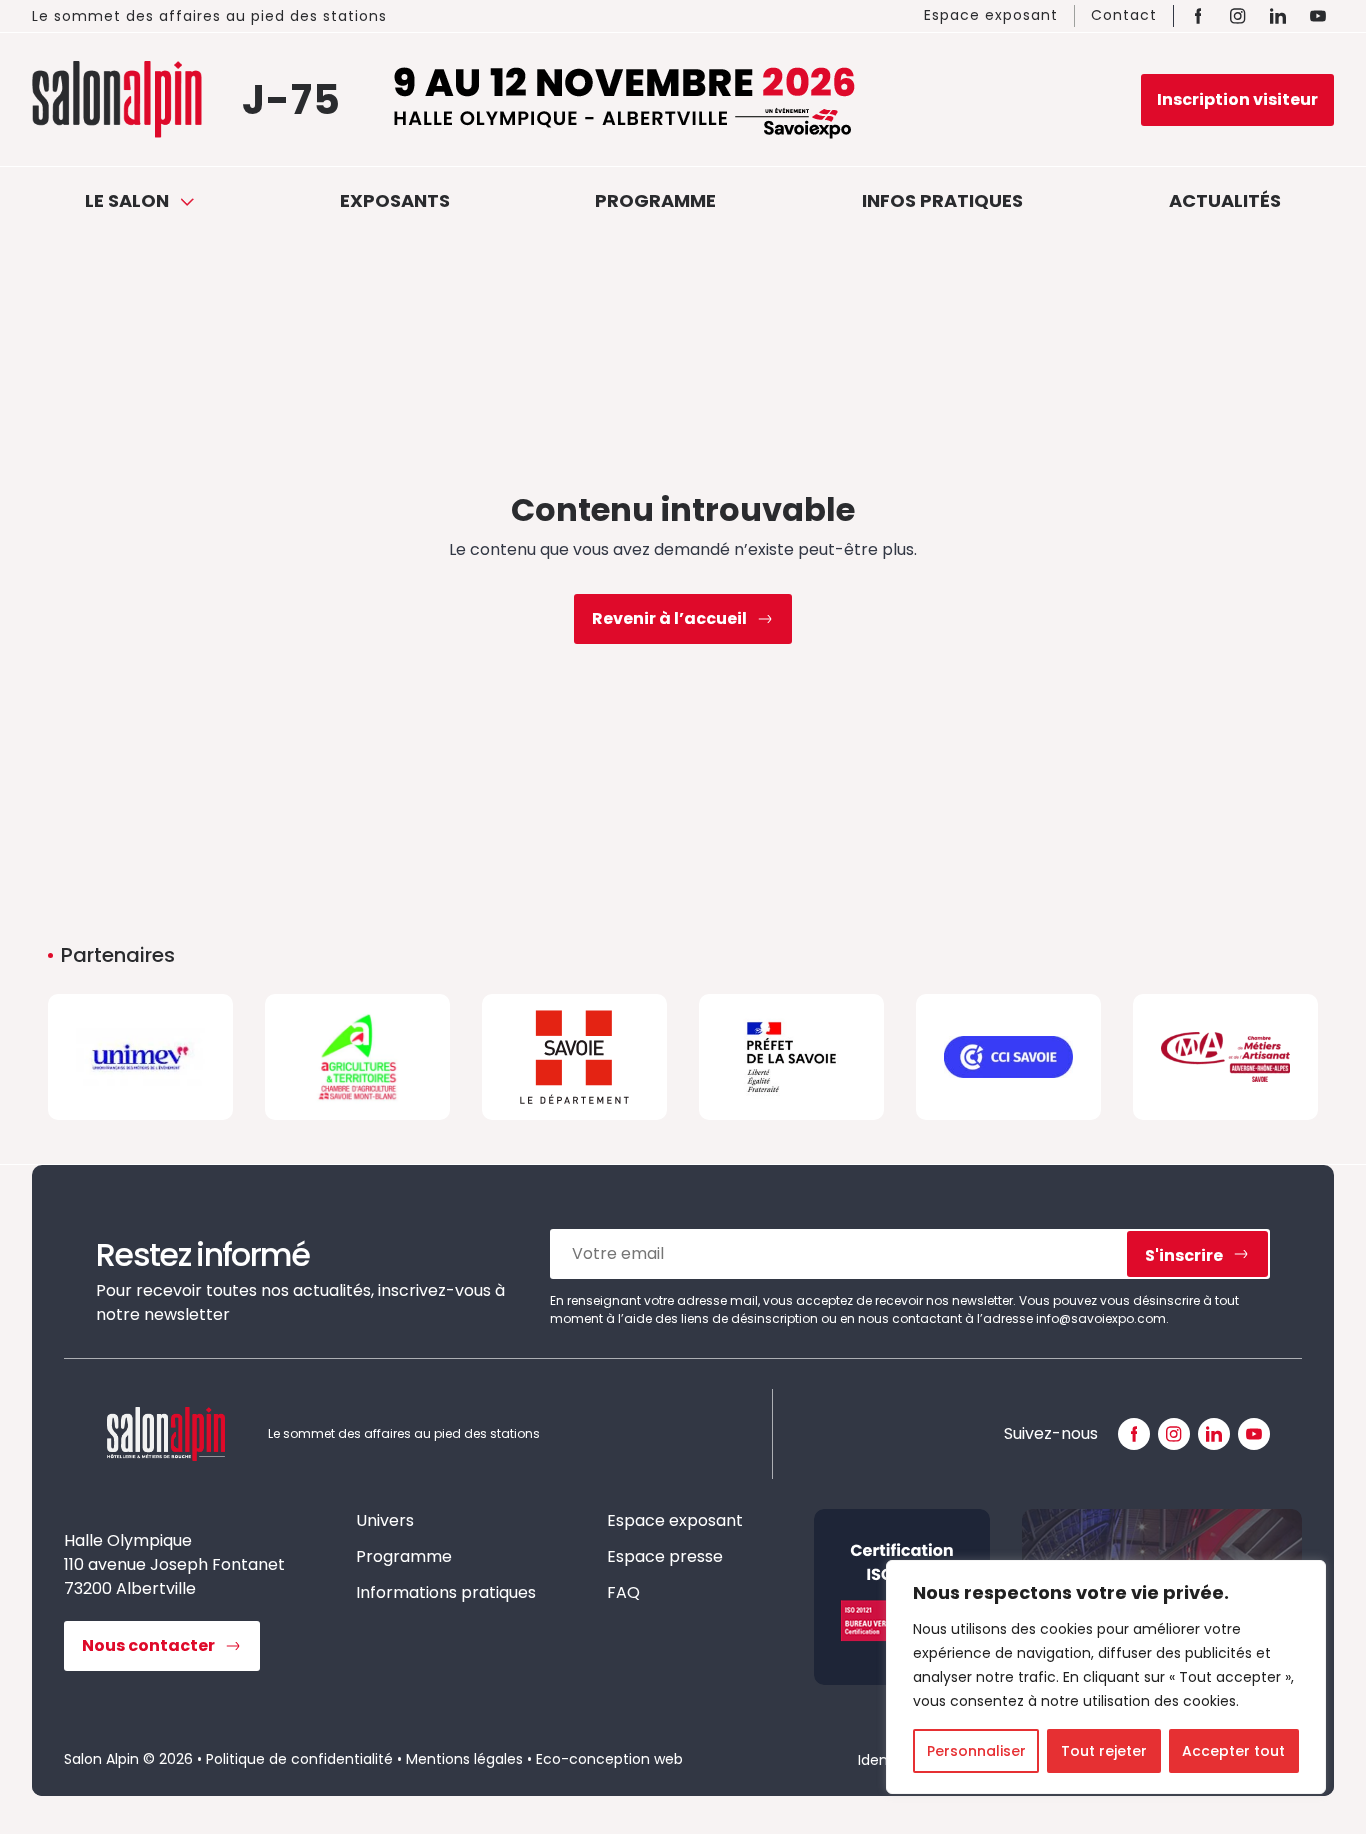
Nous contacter (148, 1645)
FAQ (623, 1592)
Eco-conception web (609, 1759)
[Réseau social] (1198, 16)
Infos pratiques (942, 200)
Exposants (395, 200)
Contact (1124, 15)
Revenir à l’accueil (669, 618)
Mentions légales (464, 1759)
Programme (655, 200)
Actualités (1225, 200)
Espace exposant (991, 15)
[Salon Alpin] (117, 99)
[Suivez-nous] (1134, 1434)
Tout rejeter (1104, 1751)
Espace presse (665, 1556)
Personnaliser (976, 1751)
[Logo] (140, 1057)
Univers (385, 1520)
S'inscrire (1184, 1255)
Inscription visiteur (1237, 99)
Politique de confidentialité (299, 1759)
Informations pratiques (446, 1592)
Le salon (129, 200)
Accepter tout (1233, 1751)
